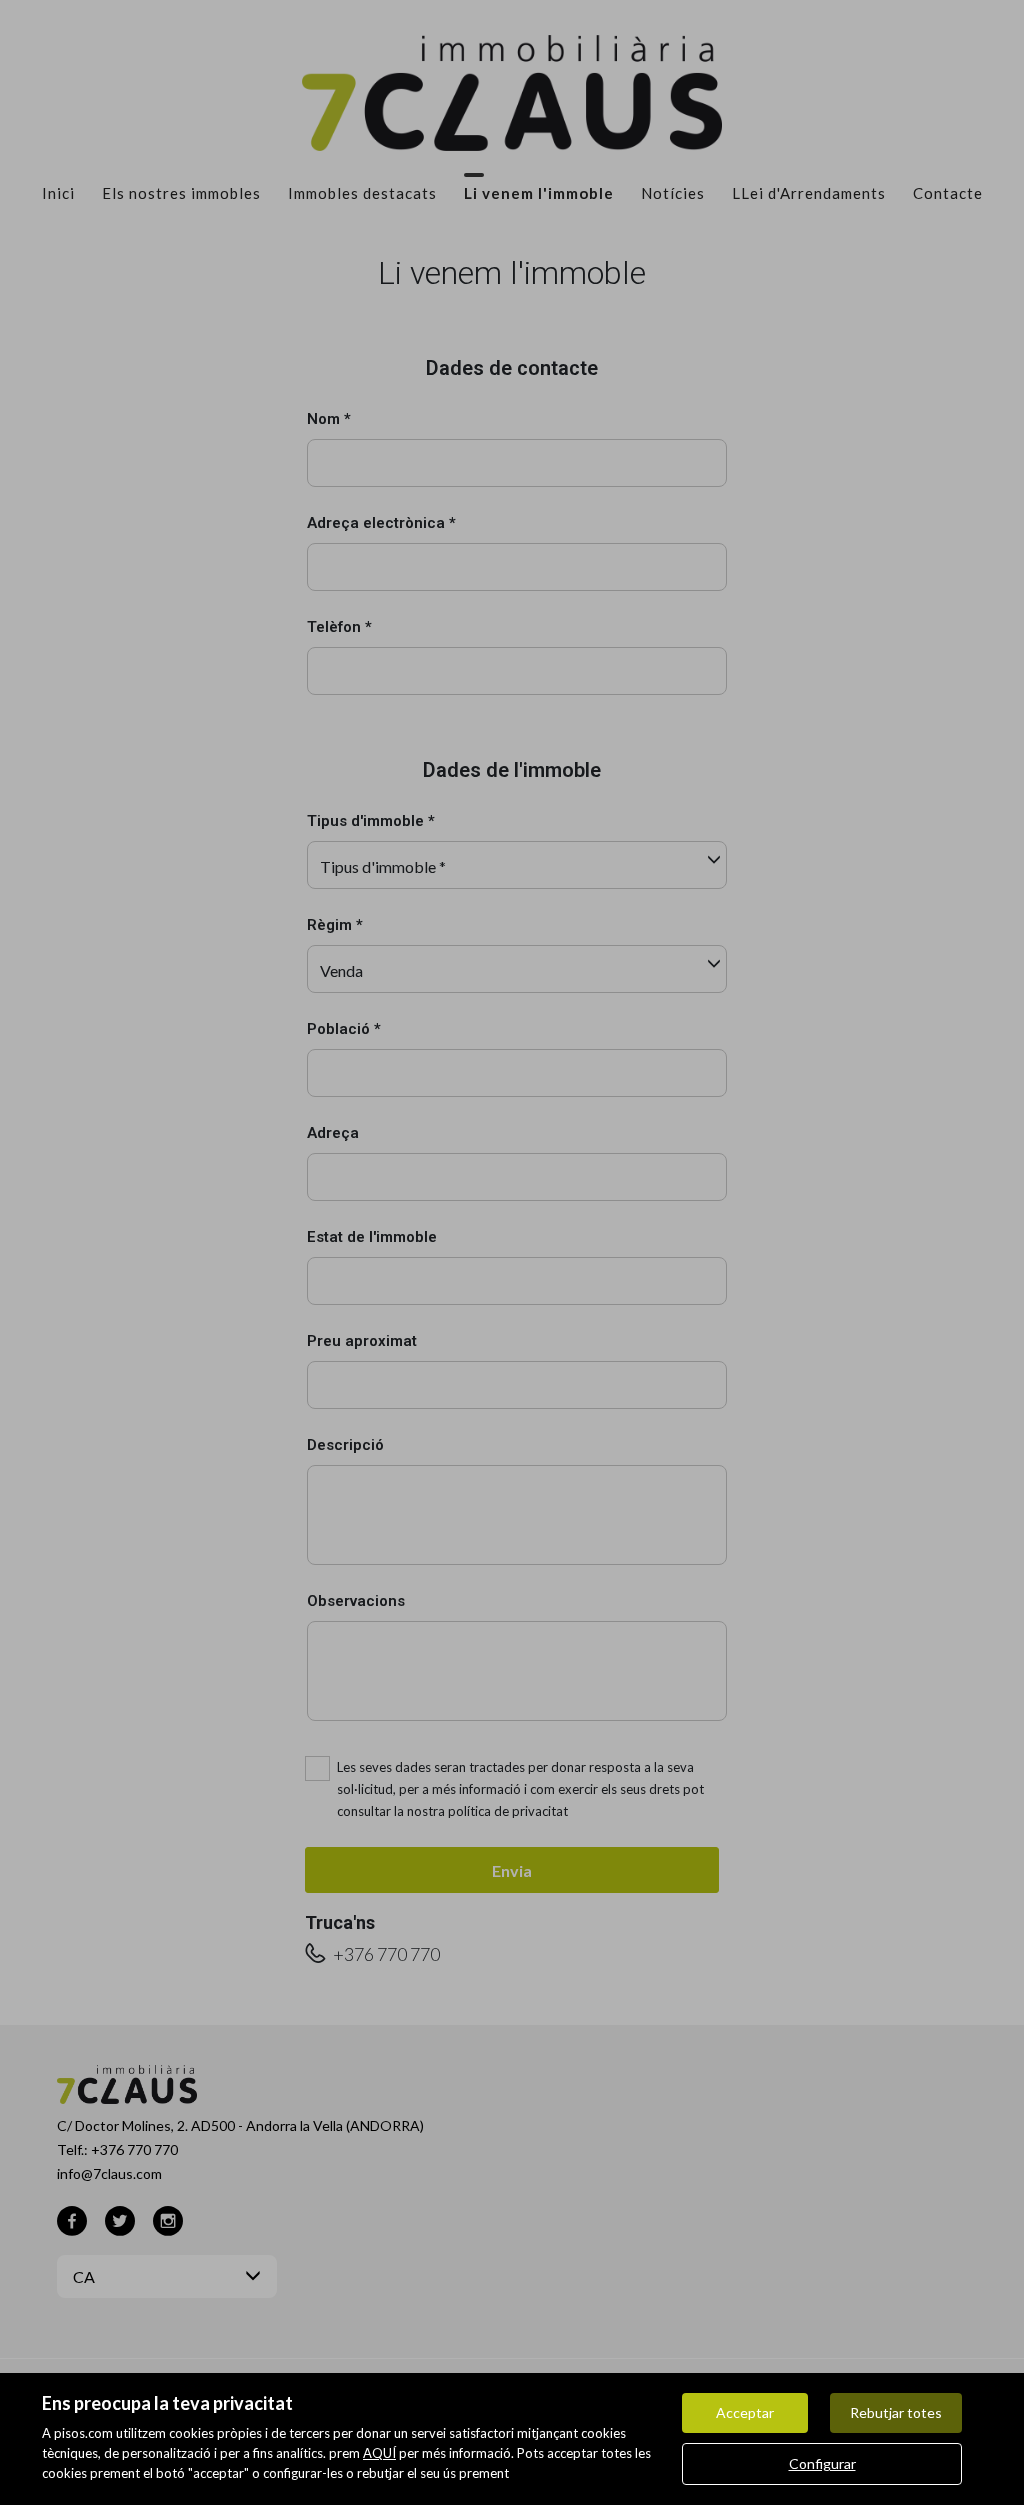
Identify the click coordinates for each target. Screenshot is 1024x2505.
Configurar (822, 2463)
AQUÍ (379, 2453)
